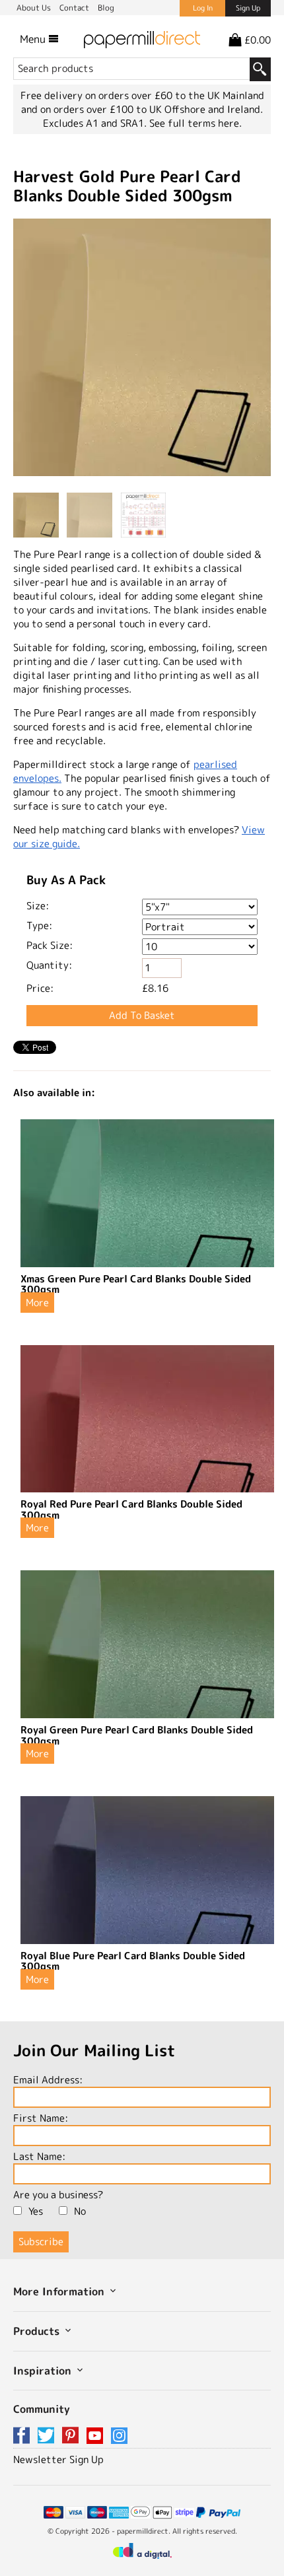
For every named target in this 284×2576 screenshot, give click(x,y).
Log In (203, 8)
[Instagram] (119, 2436)
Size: (38, 906)
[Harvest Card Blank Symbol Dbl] (142, 349)
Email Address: (48, 2080)
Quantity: (49, 965)
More (37, 1303)
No (80, 2211)
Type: (39, 925)
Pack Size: (50, 945)
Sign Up (248, 8)
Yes (36, 2211)
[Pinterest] (73, 2436)
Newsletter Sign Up (58, 2459)
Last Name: (39, 2156)
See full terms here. (195, 123)
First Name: (41, 2118)
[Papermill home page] (142, 39)
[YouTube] (97, 2436)
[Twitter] (48, 2436)
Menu (34, 39)
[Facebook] (24, 2436)
